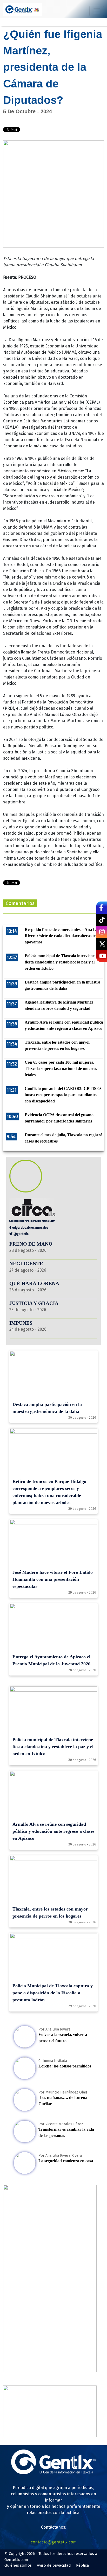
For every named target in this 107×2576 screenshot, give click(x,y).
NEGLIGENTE (27, 1264)
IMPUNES (21, 1323)
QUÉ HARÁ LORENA (34, 1283)
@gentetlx (21, 1234)
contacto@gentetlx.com (54, 2542)
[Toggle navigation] (97, 11)
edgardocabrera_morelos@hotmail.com (34, 1221)
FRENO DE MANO (31, 1244)
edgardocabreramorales (30, 1227)
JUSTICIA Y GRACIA (34, 1303)
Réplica (83, 2565)
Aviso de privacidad (54, 2565)
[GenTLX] (53, 2473)
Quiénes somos (18, 2565)
